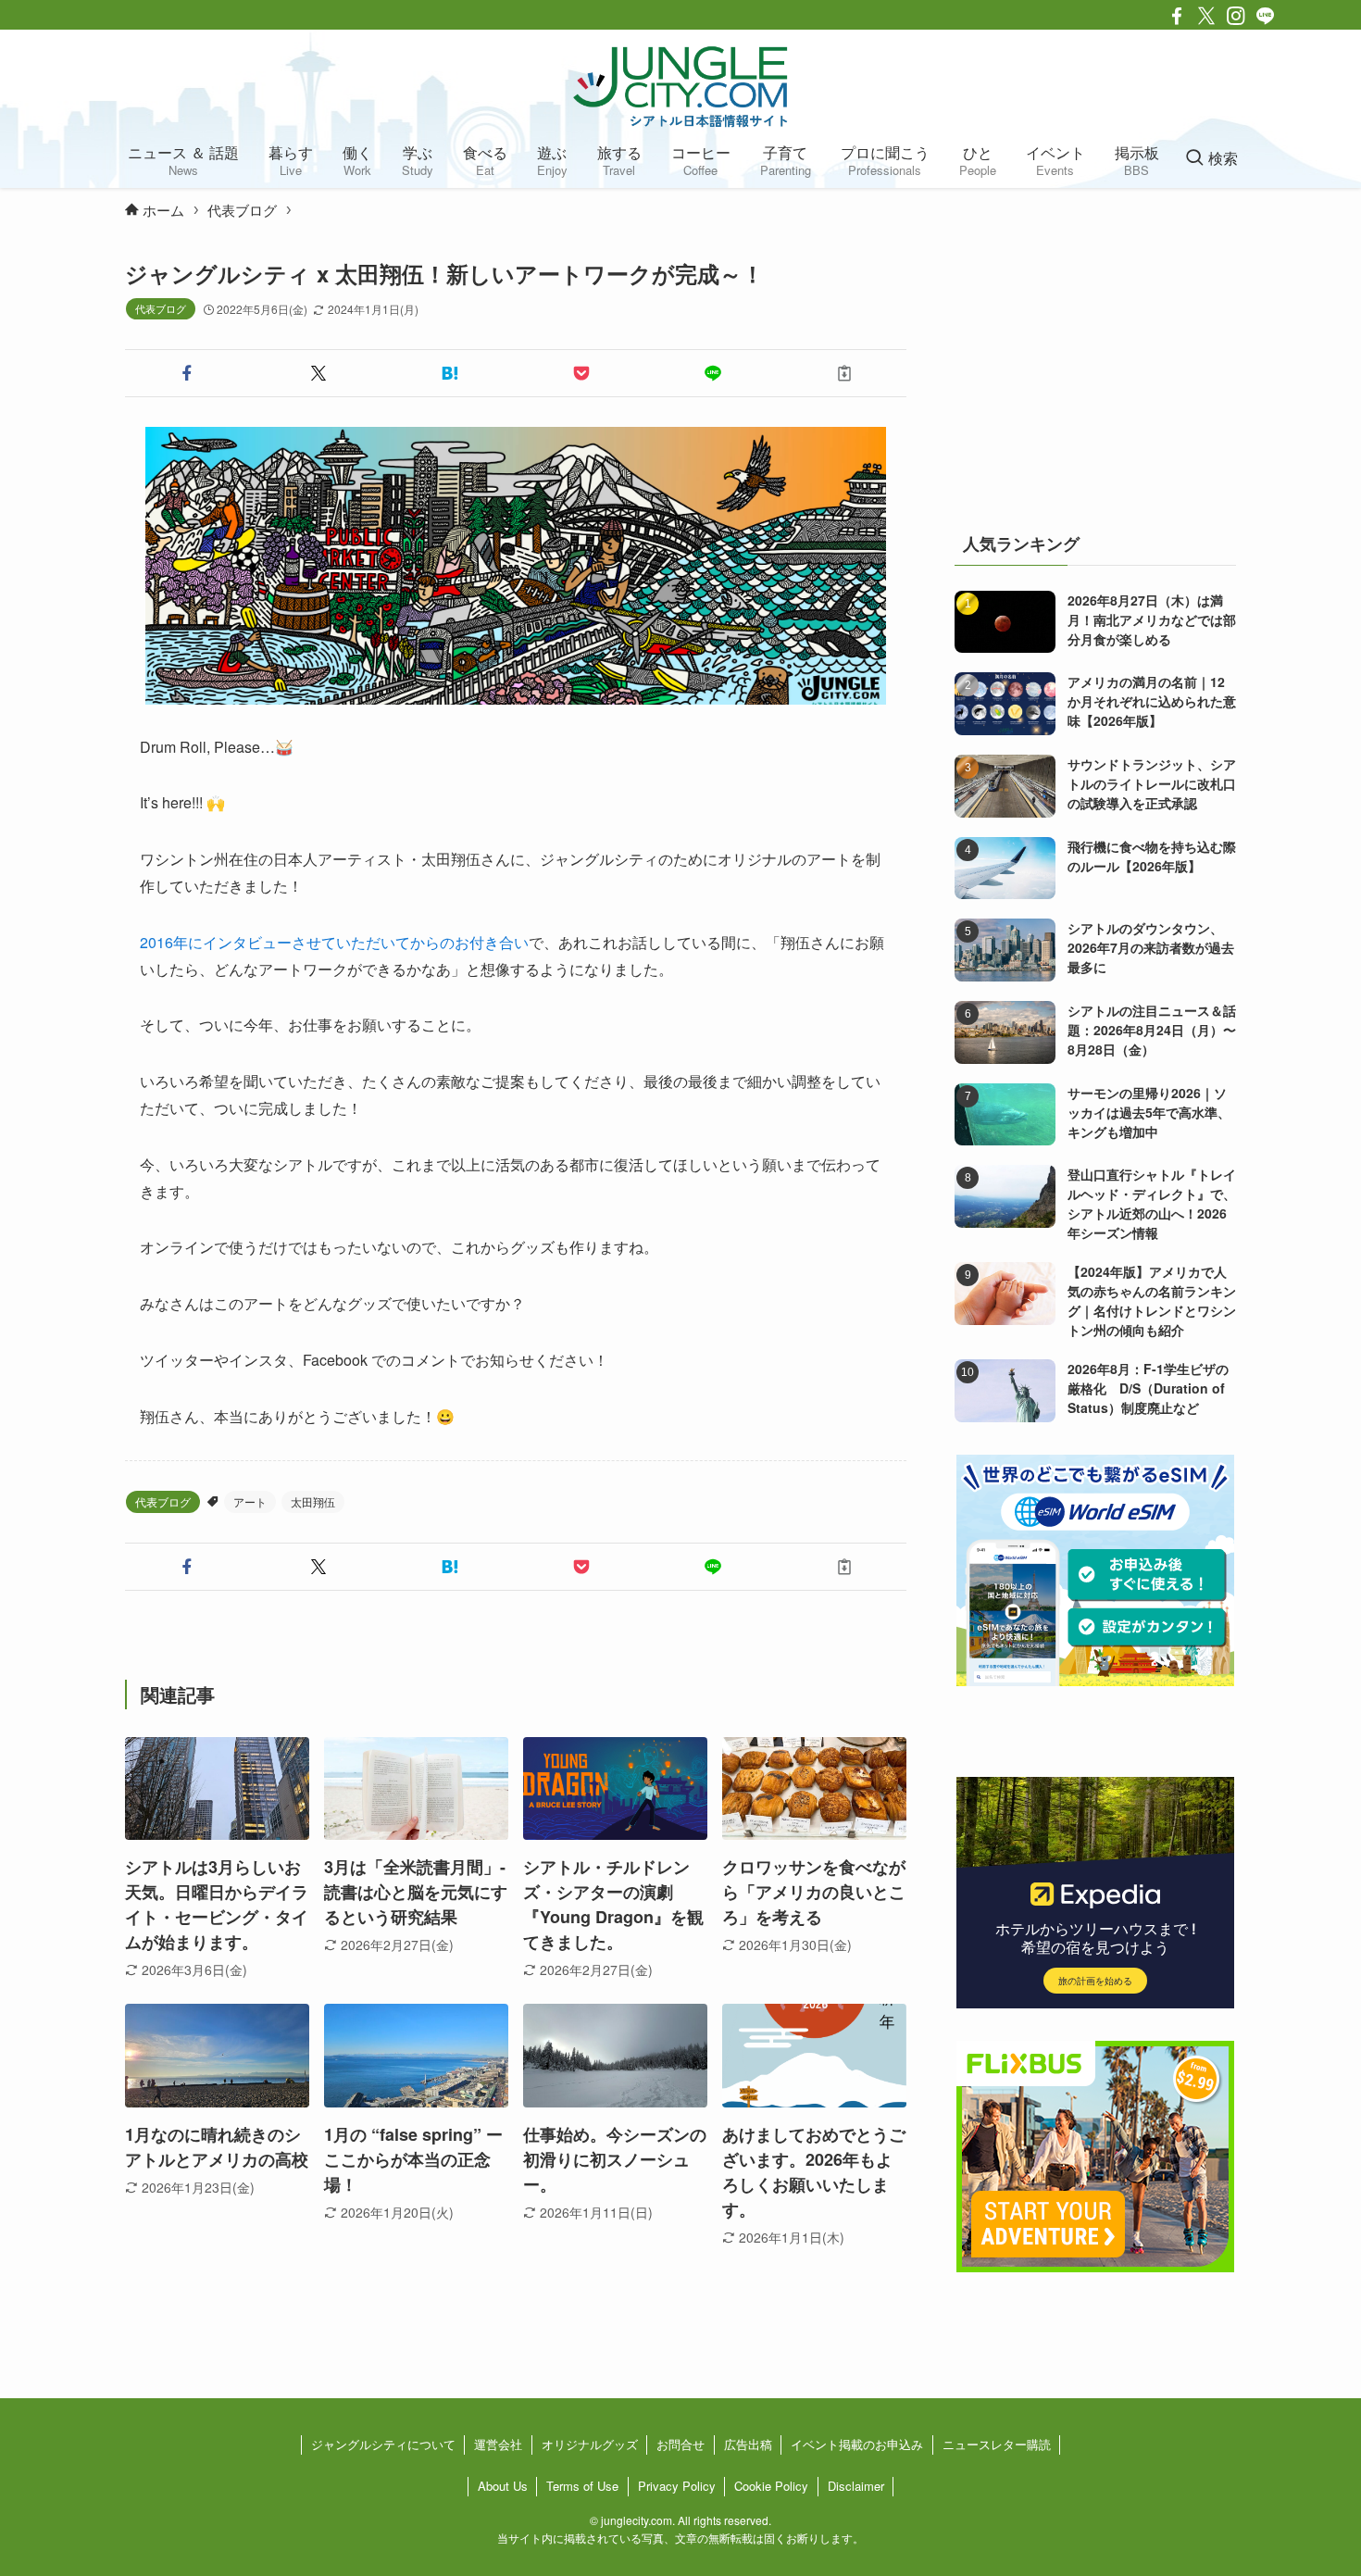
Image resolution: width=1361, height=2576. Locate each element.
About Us (503, 2486)
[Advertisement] (1095, 374)
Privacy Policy (677, 2486)
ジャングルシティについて (383, 2444)
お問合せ (680, 2444)
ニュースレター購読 (997, 2444)
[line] (1266, 16)
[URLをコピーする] (844, 373)
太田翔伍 (313, 1501)
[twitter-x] (1206, 16)
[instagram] (1236, 16)
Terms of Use (582, 2486)
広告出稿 (748, 2444)
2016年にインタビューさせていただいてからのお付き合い (334, 942)
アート (250, 1501)
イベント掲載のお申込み (857, 2444)
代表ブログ (161, 308)
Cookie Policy (771, 2486)
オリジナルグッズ (590, 2444)
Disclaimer (856, 2486)
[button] (187, 373)
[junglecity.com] (680, 86)
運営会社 (498, 2444)
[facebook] (1177, 16)
